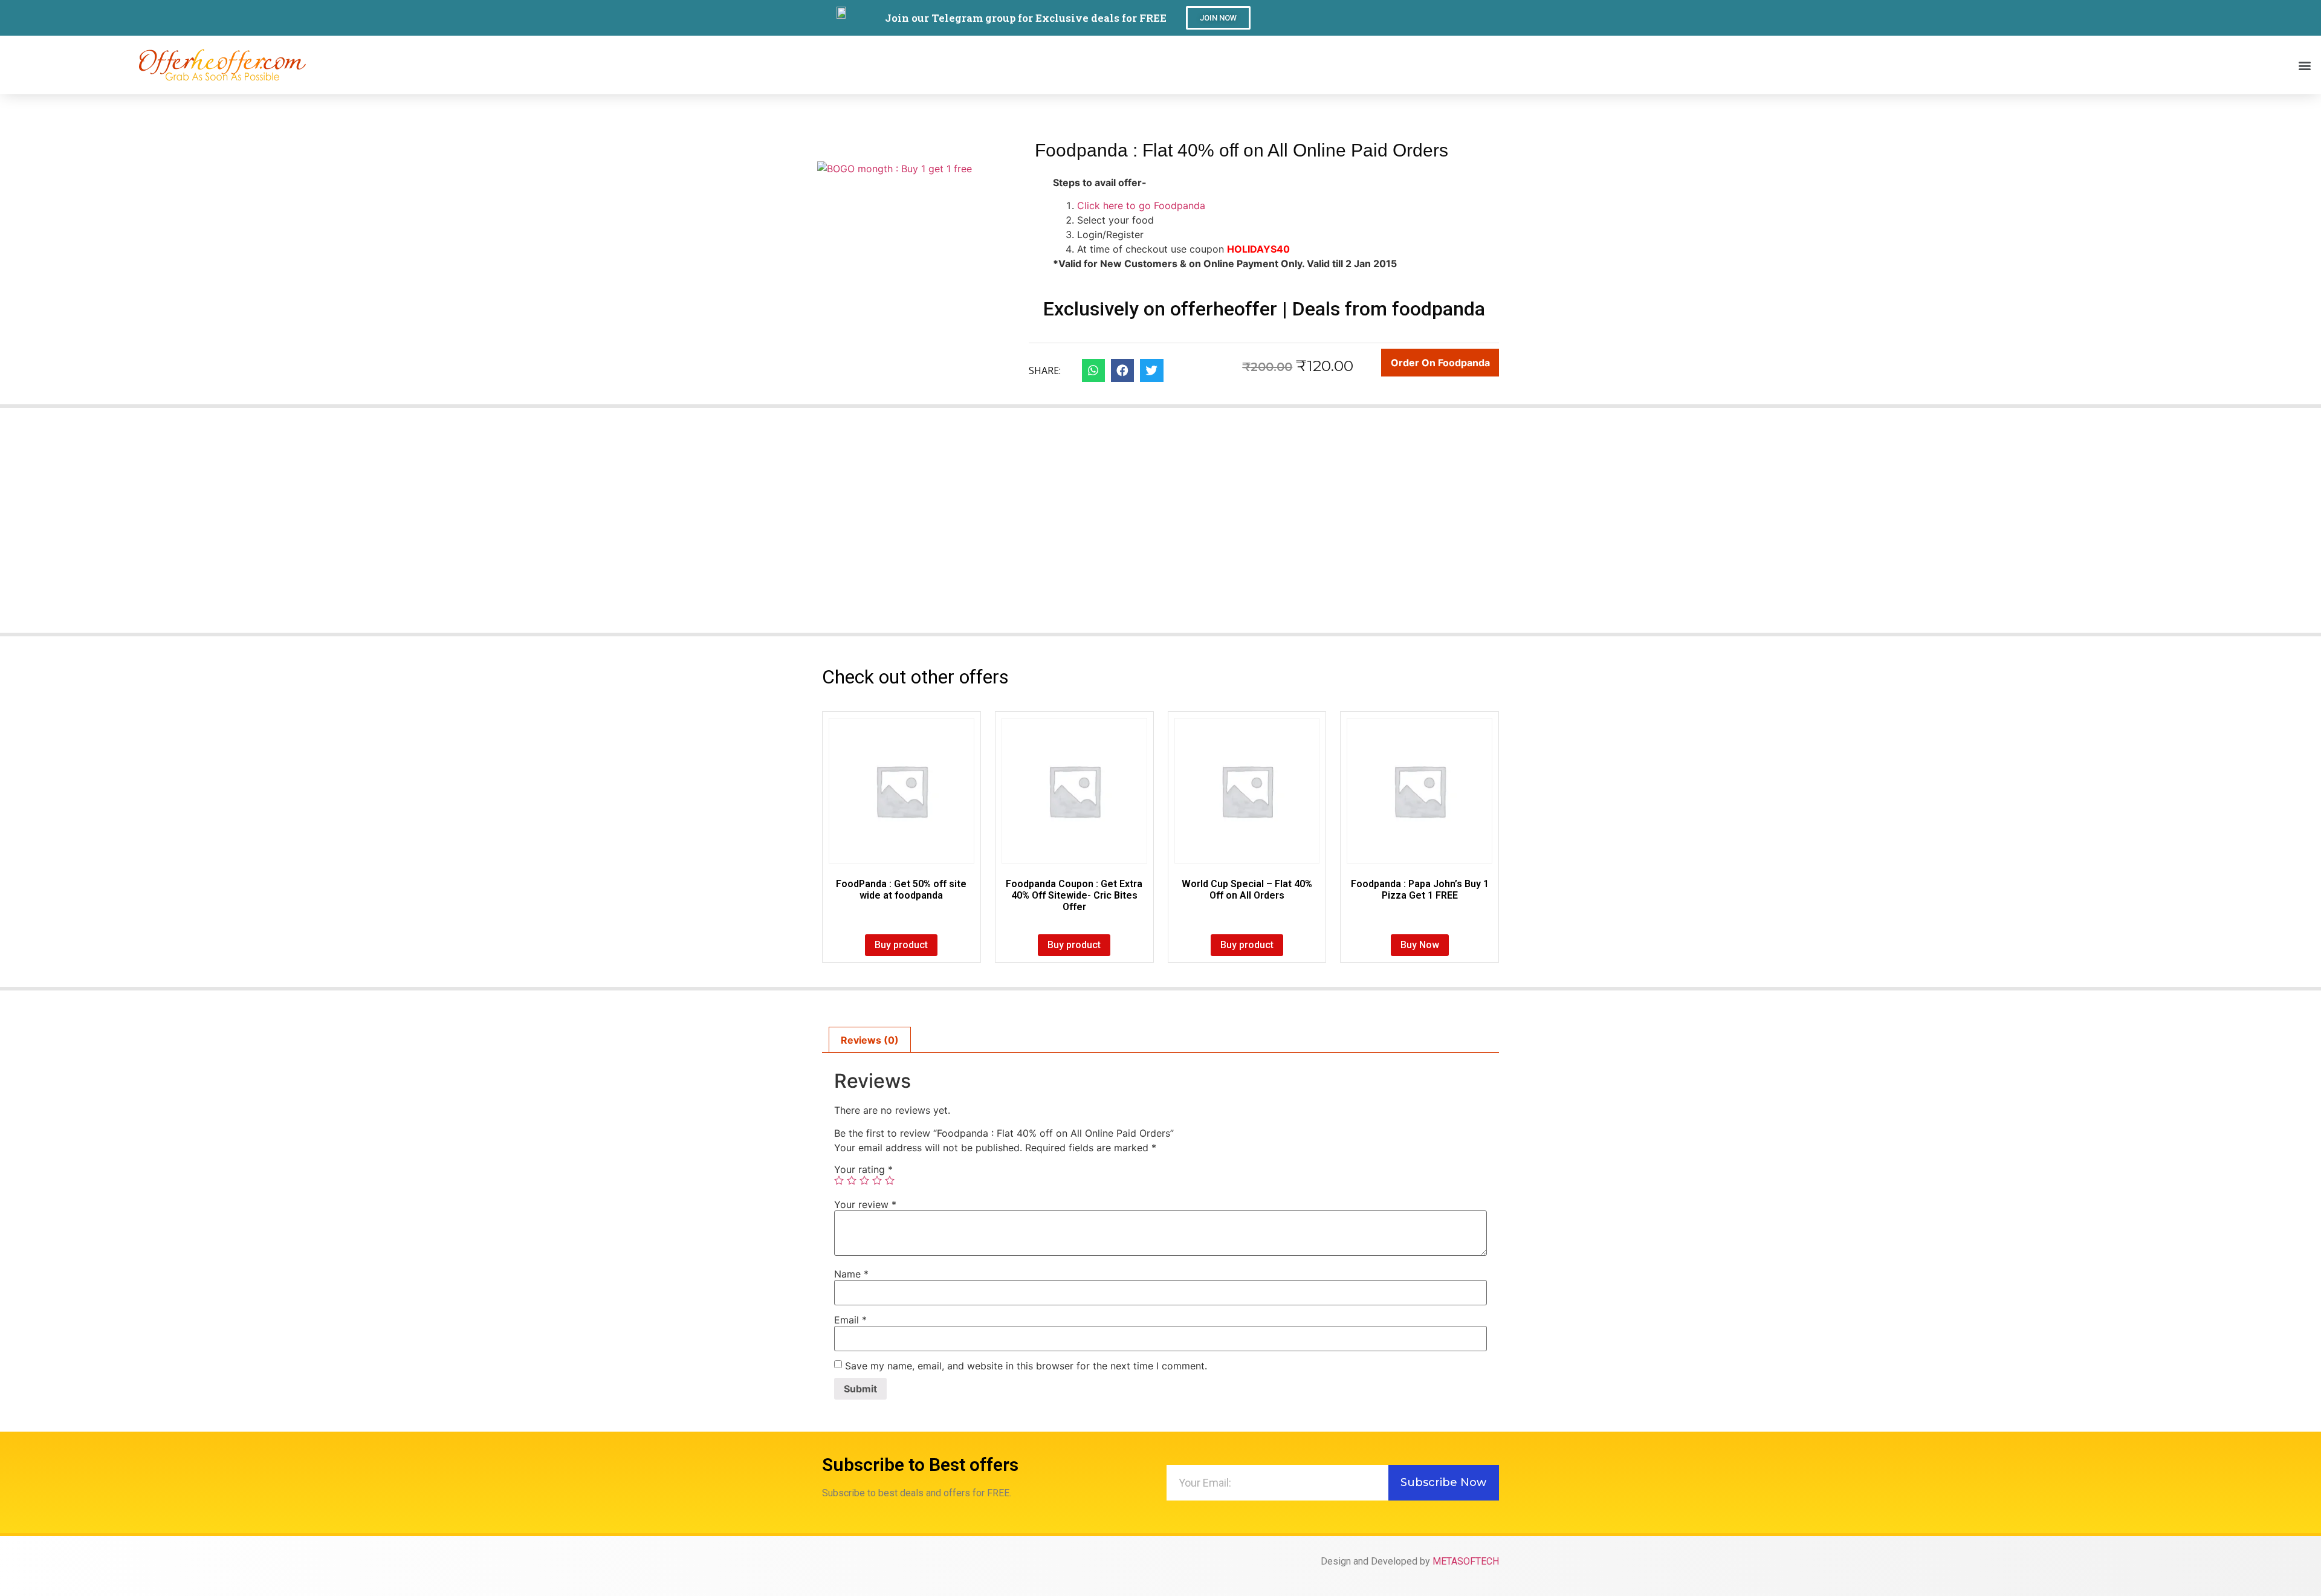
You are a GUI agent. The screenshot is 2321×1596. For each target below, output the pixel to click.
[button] (1218, 18)
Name (851, 1274)
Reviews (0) (870, 1040)
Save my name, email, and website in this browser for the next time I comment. (1026, 1366)
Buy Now (1420, 945)
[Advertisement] (1160, 528)
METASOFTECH (1466, 1561)
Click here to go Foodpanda (1141, 205)
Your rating (863, 1169)
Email (850, 1320)
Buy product (901, 945)
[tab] (870, 1040)
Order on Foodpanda (1440, 363)
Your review (865, 1204)
